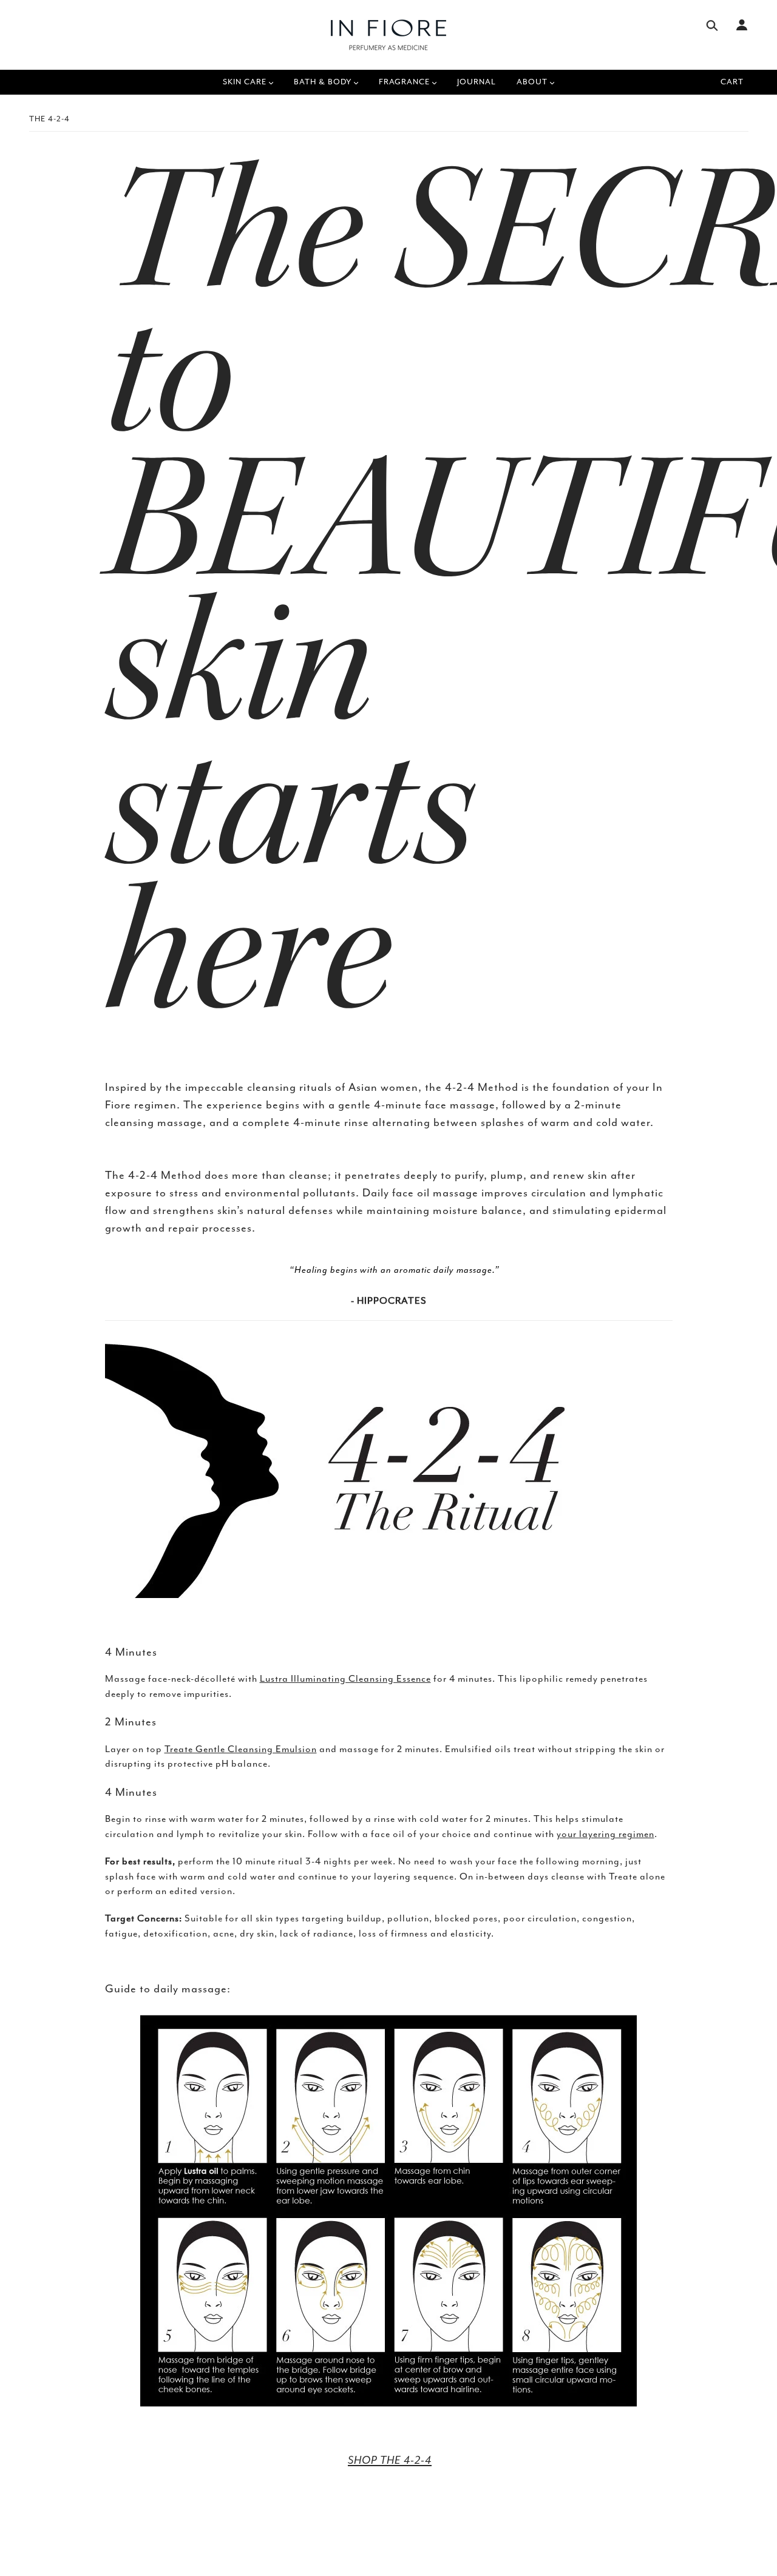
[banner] (388, 35)
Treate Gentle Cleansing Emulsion (241, 1749)
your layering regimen (606, 1834)
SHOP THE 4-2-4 (390, 2460)
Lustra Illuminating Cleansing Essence (345, 1679)
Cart (732, 82)
